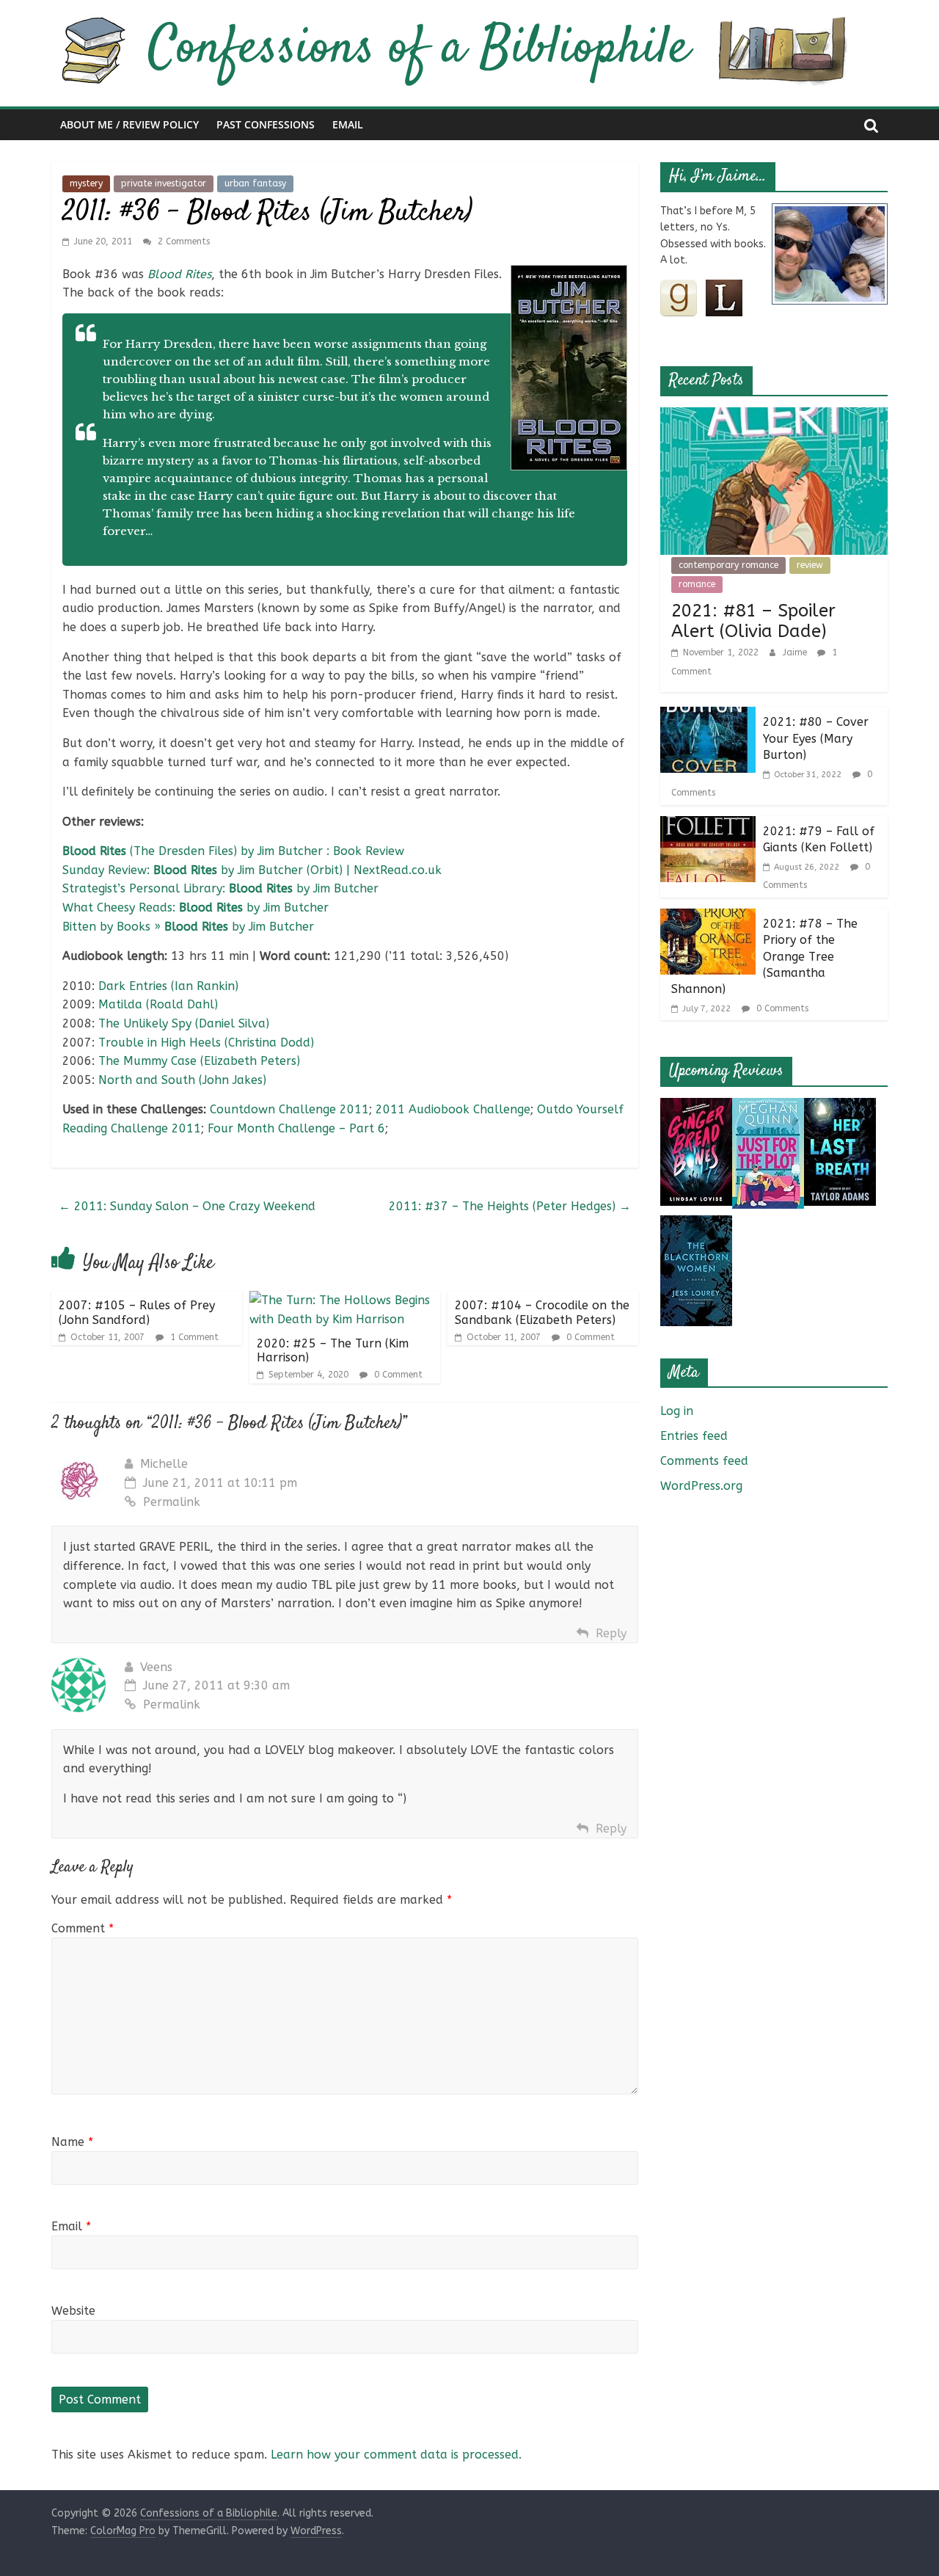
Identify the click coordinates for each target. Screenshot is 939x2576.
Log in (677, 1411)
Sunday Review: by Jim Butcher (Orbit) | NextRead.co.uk (252, 870)
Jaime (796, 652)
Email (348, 124)
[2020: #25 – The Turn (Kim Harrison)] (345, 1300)
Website (73, 2311)
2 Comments (182, 241)
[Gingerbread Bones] (696, 1107)
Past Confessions (266, 124)
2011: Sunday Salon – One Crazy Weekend (187, 1206)
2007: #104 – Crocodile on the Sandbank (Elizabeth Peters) (542, 1312)
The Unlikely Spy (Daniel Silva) (184, 1023)
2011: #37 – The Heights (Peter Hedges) (510, 1206)
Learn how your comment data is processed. (396, 2455)
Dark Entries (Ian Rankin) (168, 986)
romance (697, 584)
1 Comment (193, 1337)
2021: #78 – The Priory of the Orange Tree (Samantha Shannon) (764, 957)
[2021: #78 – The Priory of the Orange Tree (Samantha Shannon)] (708, 918)
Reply (611, 1633)
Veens (156, 1667)
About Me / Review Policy (129, 124)
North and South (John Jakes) (182, 1080)
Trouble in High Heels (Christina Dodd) (206, 1043)
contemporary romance (728, 565)
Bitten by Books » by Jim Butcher (188, 927)
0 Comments (781, 1008)
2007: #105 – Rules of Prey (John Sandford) (137, 1312)
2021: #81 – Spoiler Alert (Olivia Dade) (753, 621)
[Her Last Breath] (840, 1107)
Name (72, 2142)
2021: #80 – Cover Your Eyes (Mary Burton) (816, 738)
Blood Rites (179, 274)
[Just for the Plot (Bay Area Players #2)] (768, 1107)
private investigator (164, 183)
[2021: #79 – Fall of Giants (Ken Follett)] (708, 825)
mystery (86, 183)
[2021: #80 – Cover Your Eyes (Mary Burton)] (708, 716)
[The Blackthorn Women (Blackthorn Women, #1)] (696, 1225)
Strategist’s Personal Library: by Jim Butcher (220, 888)
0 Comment (397, 1375)
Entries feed (694, 1436)
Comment (83, 1928)
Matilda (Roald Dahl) (158, 1004)
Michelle (164, 1464)
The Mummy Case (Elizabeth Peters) (199, 1061)
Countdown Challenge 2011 (289, 1109)
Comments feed (704, 1461)
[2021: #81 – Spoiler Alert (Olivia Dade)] (774, 416)
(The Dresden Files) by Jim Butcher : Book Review (233, 851)
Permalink (172, 1502)
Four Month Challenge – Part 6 (296, 1128)
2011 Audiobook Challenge (453, 1109)
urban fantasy (255, 183)
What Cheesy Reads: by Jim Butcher (196, 907)
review (810, 565)
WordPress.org (701, 1486)
